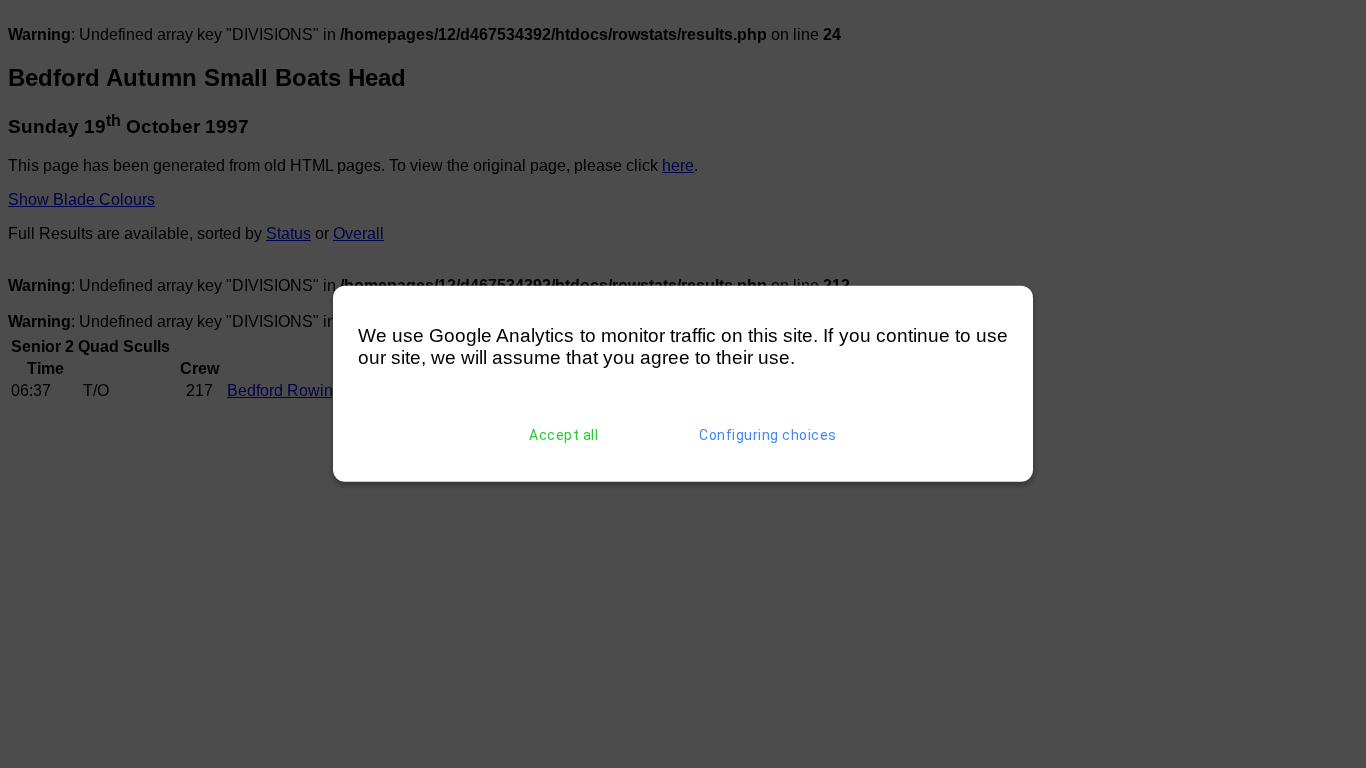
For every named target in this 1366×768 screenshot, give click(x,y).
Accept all (563, 435)
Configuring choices (768, 435)
